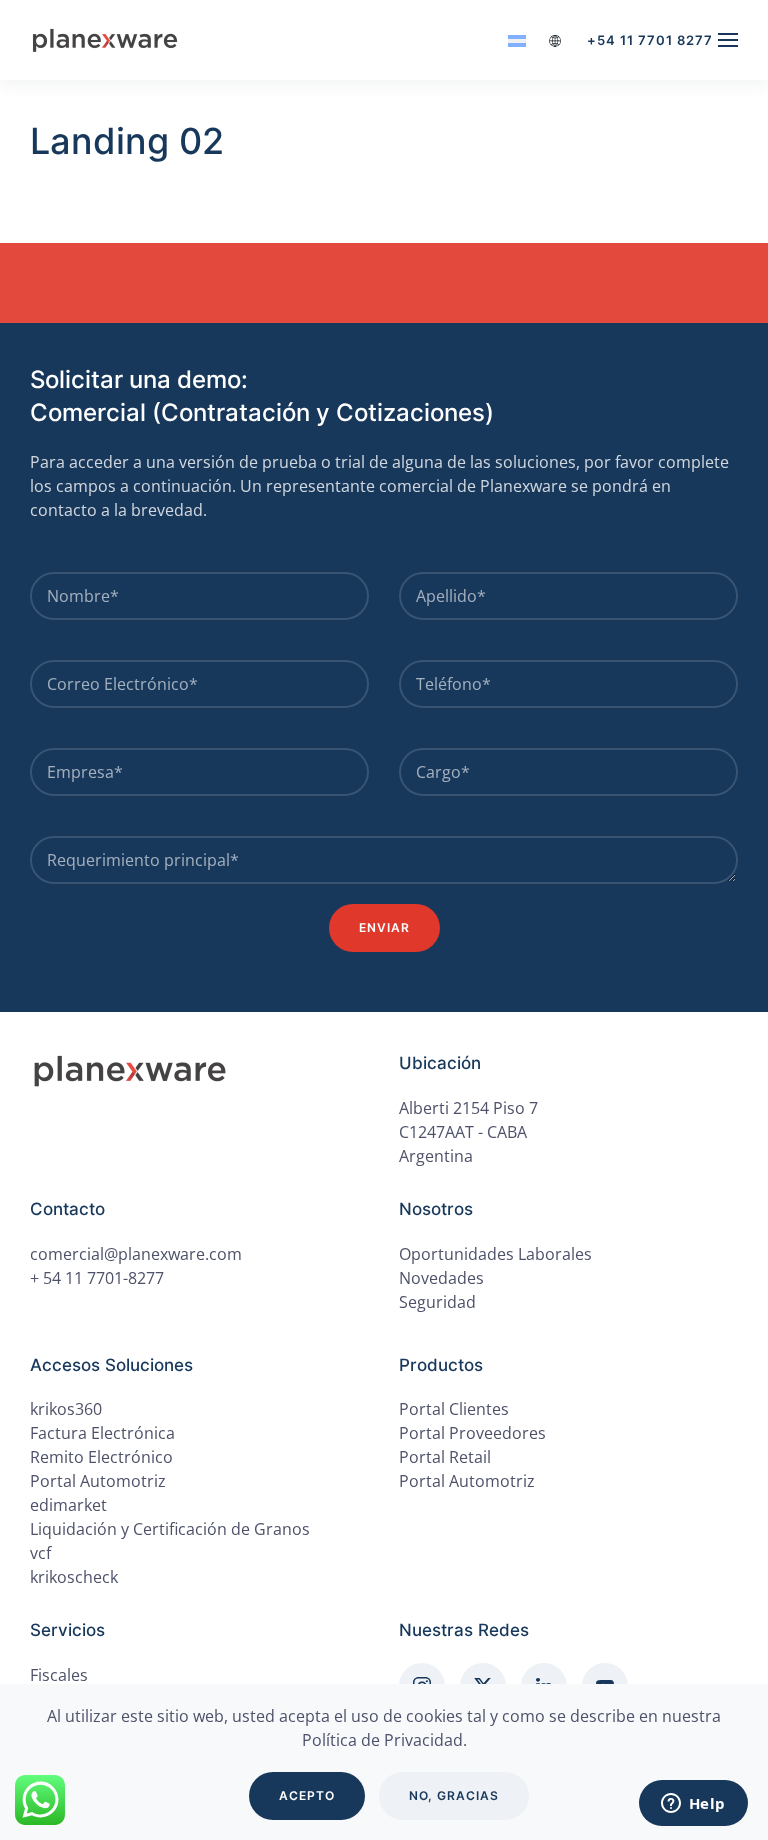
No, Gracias (454, 1795)
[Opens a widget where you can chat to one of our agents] (693, 1805)
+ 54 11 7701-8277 (97, 1278)
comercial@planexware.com (136, 1254)
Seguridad (437, 1302)
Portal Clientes (454, 1409)
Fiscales (59, 1675)
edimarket (68, 1505)
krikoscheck (74, 1577)
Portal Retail (445, 1457)
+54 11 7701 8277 (650, 40)
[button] (728, 40)
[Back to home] (108, 40)
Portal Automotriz (467, 1481)
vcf (40, 1553)
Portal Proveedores (472, 1433)
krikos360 (66, 1409)
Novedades (441, 1278)
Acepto (307, 1795)
